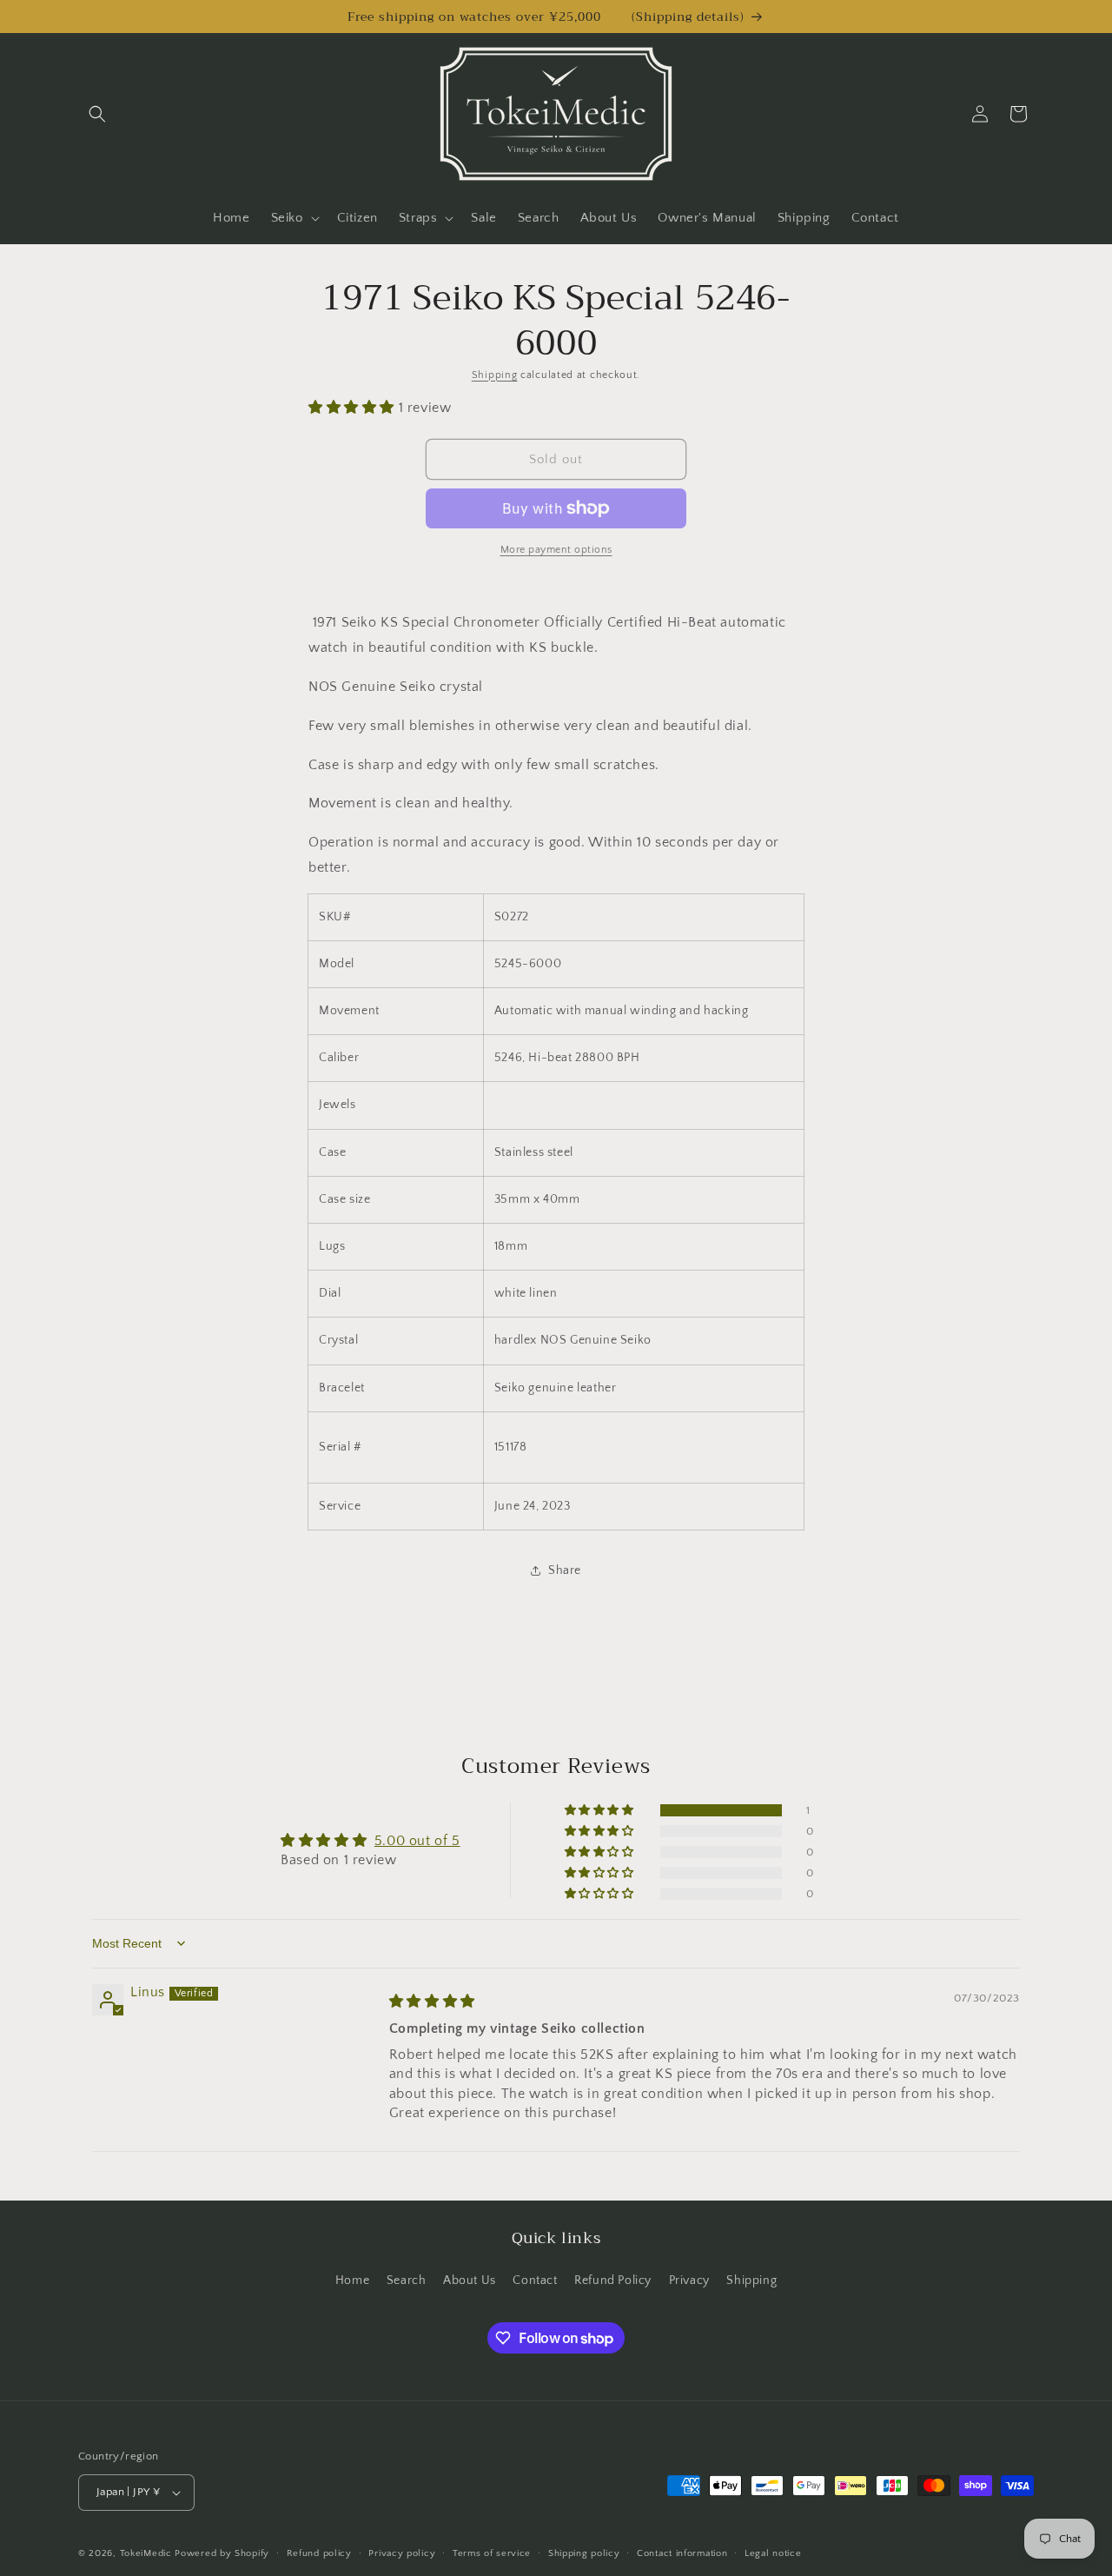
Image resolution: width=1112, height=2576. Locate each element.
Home (352, 2281)
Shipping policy (584, 2553)
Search (407, 2281)
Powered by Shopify (222, 2553)
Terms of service (492, 2553)
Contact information (682, 2553)
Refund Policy (613, 2281)
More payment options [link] (556, 550)
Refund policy (319, 2553)
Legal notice (773, 2553)
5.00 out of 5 (417, 1841)
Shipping (495, 375)
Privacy (689, 2281)
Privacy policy (402, 2553)
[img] (432, 2002)
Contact (535, 2281)
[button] (97, 114)
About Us (470, 2281)
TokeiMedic (148, 2553)
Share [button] (565, 1570)
